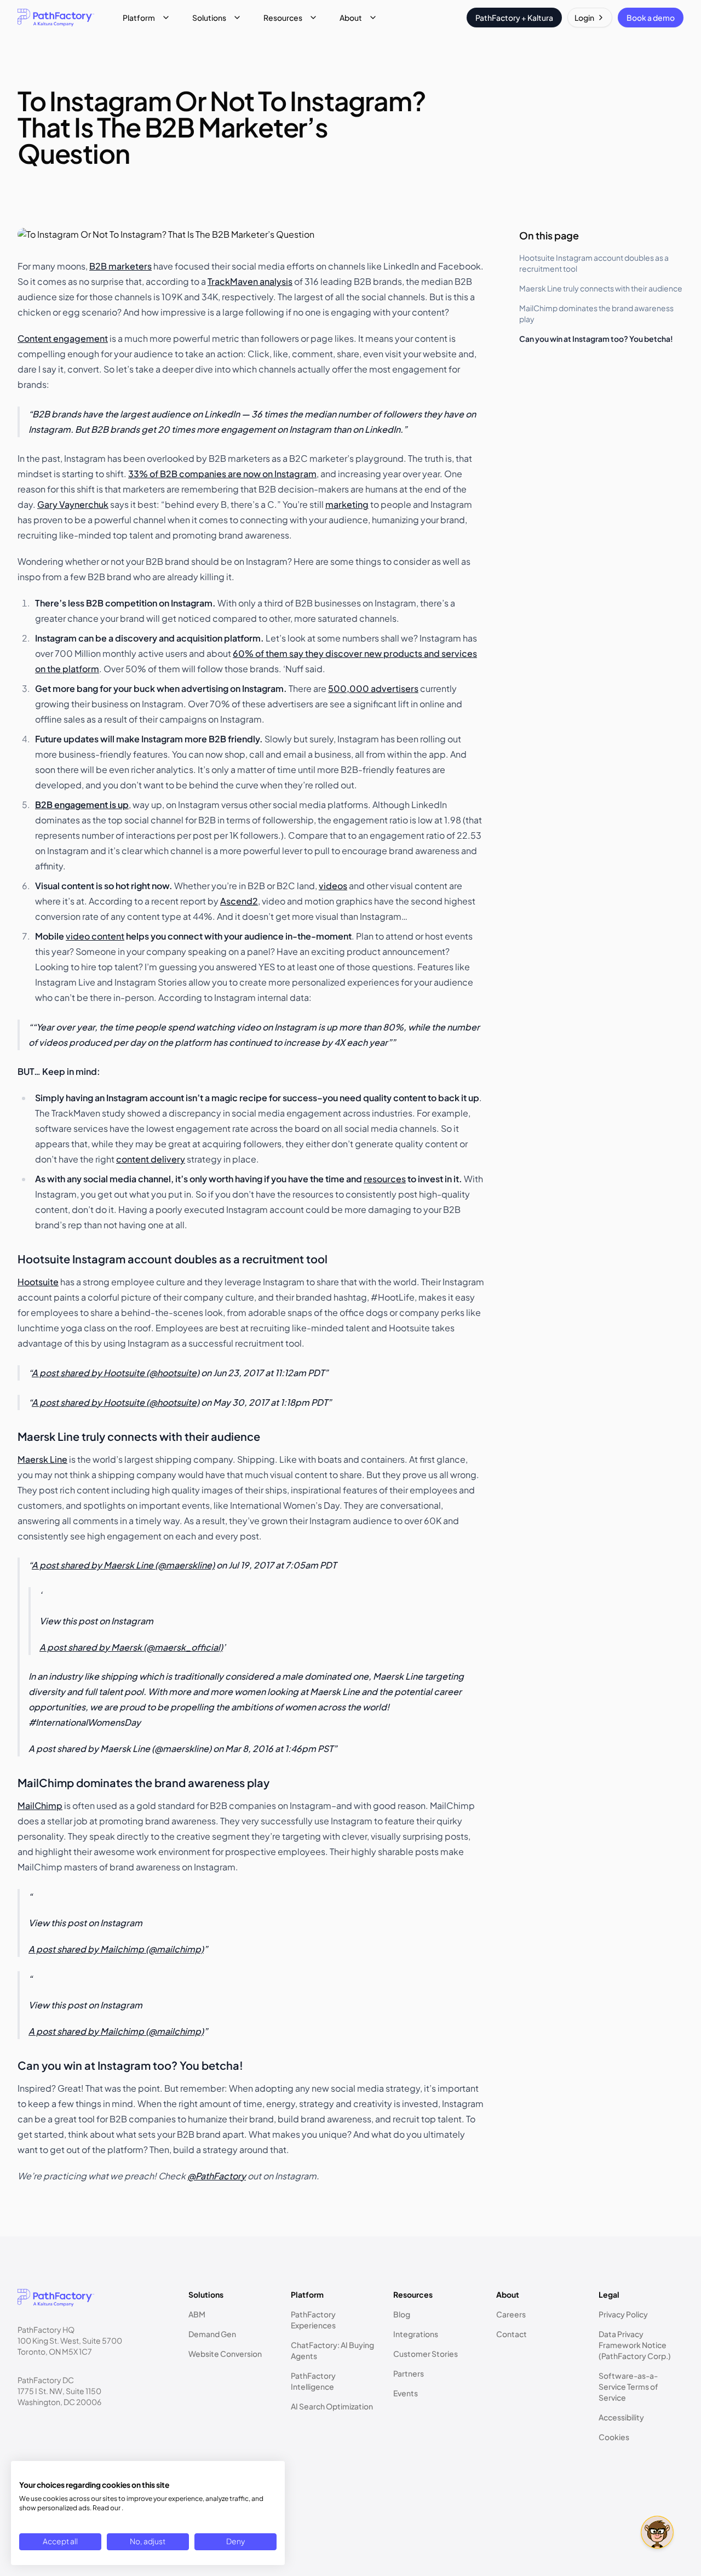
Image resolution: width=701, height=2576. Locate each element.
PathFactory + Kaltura (514, 18)
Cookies (614, 2437)
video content (95, 936)
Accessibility (621, 2417)
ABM (197, 2314)
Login (584, 18)
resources (385, 1179)
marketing (347, 504)
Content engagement (63, 338)
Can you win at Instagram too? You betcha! (596, 339)
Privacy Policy (623, 2314)
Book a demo (651, 18)
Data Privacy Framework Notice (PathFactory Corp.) (635, 2345)
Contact (512, 2334)
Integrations (416, 2334)
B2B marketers (120, 266)
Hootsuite (38, 1282)
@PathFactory (217, 2176)
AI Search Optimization (332, 2406)
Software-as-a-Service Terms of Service (628, 2386)
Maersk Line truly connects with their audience (601, 288)
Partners (409, 2373)
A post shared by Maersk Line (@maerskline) (123, 1565)
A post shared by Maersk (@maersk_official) (131, 1647)
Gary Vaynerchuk (73, 504)
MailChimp (40, 1805)
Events (406, 2393)
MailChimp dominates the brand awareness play (596, 313)
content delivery (151, 1159)
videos (333, 886)
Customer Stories (426, 2354)
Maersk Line (42, 1459)
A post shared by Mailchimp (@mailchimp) (116, 1949)
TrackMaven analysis (250, 281)
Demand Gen (212, 2334)
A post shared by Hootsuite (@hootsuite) (116, 1373)
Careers (511, 2314)
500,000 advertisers (373, 688)
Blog (402, 2314)
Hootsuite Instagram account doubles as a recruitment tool (594, 263)
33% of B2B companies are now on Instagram (222, 474)
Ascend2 (239, 901)
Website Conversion (225, 2354)
